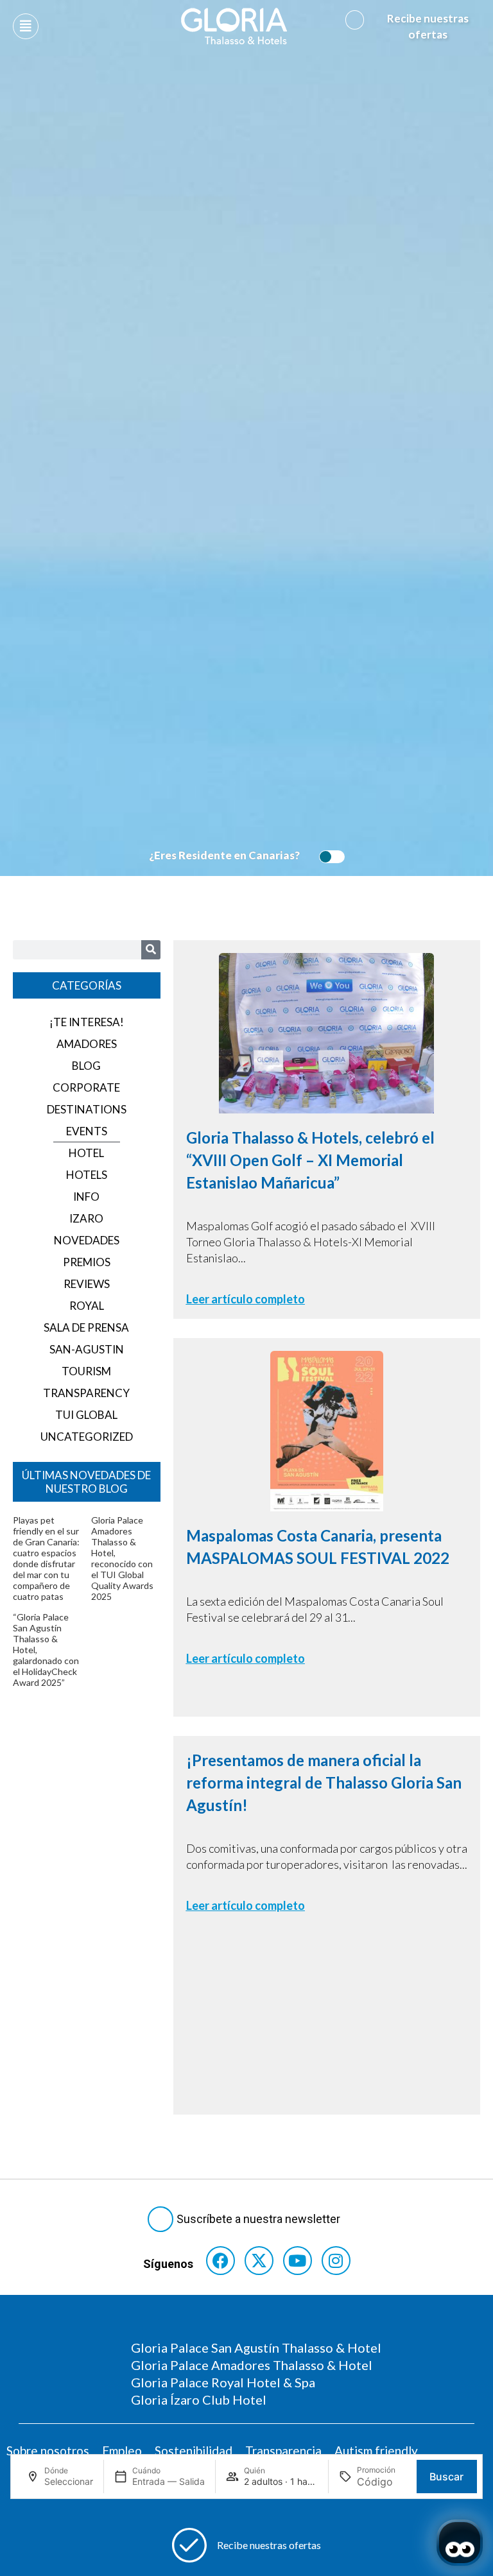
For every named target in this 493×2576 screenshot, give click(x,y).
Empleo (122, 2451)
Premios (87, 1262)
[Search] (151, 950)
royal (87, 1306)
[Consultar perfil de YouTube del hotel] (298, 2261)
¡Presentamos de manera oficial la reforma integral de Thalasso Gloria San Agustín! (324, 1782)
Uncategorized (87, 1437)
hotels (87, 1175)
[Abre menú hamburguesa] (26, 26)
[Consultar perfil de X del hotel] (259, 2261)
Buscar (446, 2477)
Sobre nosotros (48, 2451)
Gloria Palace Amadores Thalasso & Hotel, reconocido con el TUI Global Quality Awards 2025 (122, 1558)
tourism (86, 1371)
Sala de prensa (86, 1327)
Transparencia (283, 2451)
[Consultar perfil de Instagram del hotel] (336, 2261)
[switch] (329, 857)
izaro (86, 1218)
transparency (86, 1393)
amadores (87, 1044)
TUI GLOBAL (86, 1415)
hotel (86, 1153)
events (87, 1131)
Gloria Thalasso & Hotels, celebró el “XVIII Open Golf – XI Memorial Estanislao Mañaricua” (310, 1160)
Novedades (87, 1240)
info (86, 1197)
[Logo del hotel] (234, 26)
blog (86, 1066)
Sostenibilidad (194, 2451)
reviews (87, 1284)
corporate (86, 1087)
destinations (87, 1109)
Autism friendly (376, 2451)
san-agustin (87, 1349)
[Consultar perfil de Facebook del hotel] (221, 2261)
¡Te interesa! (87, 1022)
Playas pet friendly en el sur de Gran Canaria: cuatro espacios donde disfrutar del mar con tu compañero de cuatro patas (46, 1558)
